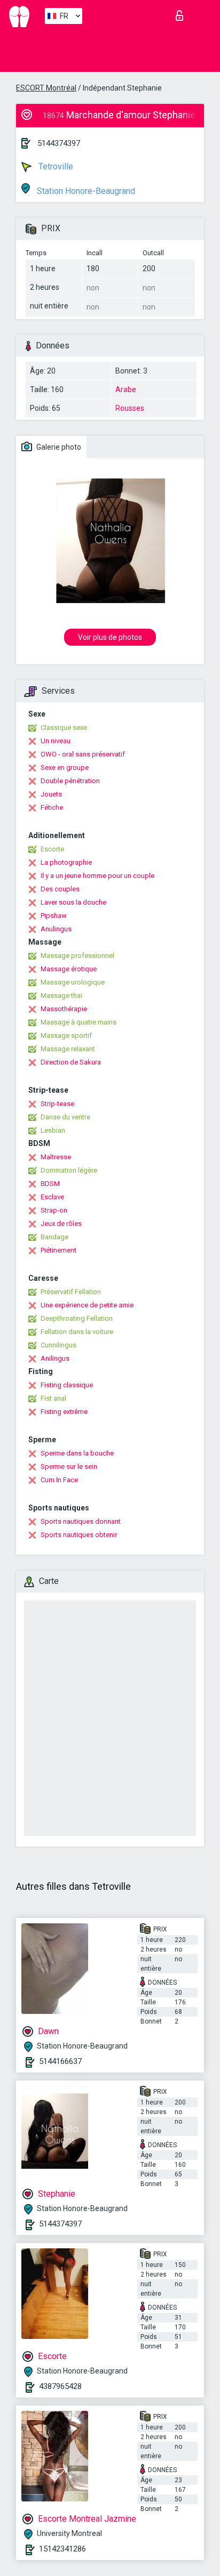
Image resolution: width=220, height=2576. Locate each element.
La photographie (66, 862)
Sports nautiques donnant (81, 1521)
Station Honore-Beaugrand (85, 191)
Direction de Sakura (71, 1062)
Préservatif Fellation (71, 1292)
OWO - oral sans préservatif (83, 754)
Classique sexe (64, 728)
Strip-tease (57, 1104)
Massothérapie (64, 1009)
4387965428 (60, 2386)
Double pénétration (70, 781)
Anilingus (55, 1358)
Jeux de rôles (61, 1224)
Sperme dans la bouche (77, 1453)
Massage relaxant (68, 1049)
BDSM (50, 1184)
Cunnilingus (58, 1345)
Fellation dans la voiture (77, 1332)
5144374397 (59, 143)
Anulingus (56, 929)
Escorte (52, 849)
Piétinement (58, 1250)
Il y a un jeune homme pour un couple (97, 876)
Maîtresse (56, 1157)
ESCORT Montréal (46, 88)
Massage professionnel (77, 956)
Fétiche (52, 807)
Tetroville (55, 166)
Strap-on (54, 1210)
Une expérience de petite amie (87, 1305)
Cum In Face (59, 1480)
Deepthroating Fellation (77, 1318)
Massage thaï (61, 996)
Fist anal (53, 1398)
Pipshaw (54, 916)
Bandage (54, 1237)
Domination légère (69, 1170)
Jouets (51, 794)
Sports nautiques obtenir (79, 1535)
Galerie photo (58, 447)
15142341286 (62, 2549)
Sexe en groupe (65, 767)
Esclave (52, 1197)
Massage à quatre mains (78, 1022)
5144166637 (60, 2061)
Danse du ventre (65, 1117)
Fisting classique (67, 1385)
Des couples (60, 889)
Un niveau (56, 741)
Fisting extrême (64, 1412)
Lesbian (53, 1130)
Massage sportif (66, 1035)
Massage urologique (73, 982)
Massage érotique (69, 969)
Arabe (126, 389)
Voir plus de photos (110, 637)
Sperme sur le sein (69, 1466)
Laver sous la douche (73, 902)
